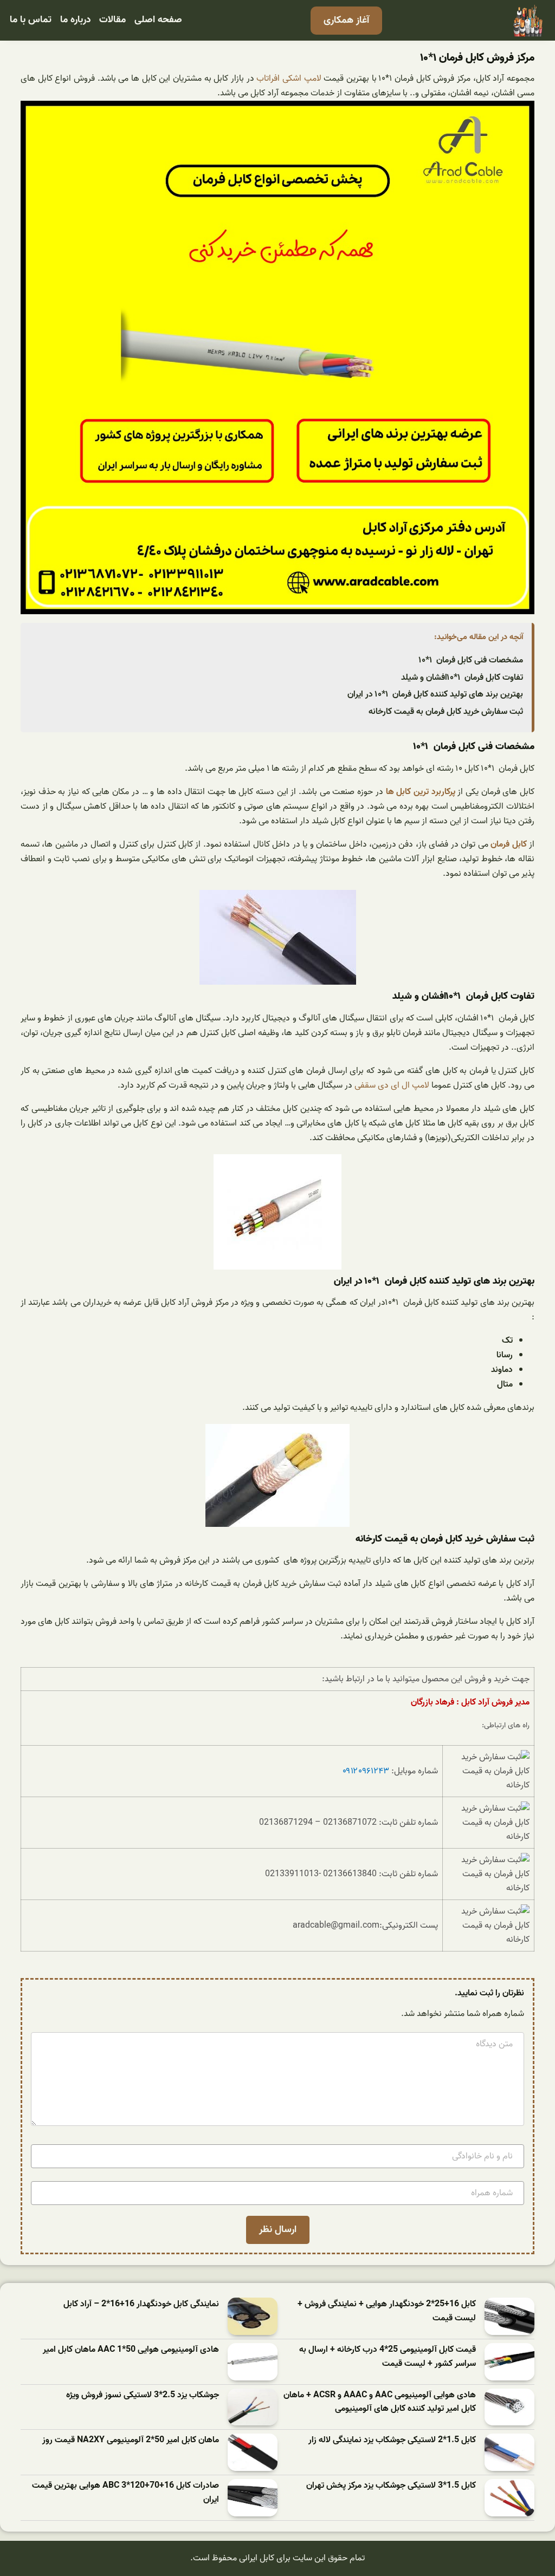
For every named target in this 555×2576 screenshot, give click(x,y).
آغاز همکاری (346, 20)
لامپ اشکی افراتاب (289, 79)
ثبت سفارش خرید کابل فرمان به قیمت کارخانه (446, 712)
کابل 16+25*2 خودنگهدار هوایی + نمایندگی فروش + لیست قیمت (387, 2311)
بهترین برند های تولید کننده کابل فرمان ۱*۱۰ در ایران (435, 694)
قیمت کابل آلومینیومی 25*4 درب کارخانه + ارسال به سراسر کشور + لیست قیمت (388, 2357)
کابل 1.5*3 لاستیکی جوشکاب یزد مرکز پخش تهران (391, 2486)
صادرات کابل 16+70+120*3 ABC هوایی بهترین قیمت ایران (125, 2493)
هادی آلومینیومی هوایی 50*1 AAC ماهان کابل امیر (131, 2350)
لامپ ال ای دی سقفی (392, 1085)
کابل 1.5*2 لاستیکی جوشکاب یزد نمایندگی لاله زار (392, 2440)
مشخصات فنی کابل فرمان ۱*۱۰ (471, 660)
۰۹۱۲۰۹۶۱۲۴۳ (366, 1771)
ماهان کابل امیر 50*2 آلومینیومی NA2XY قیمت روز (131, 2440)
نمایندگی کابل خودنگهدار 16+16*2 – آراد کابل (141, 2304)
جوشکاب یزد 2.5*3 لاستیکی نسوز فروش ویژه (143, 2395)
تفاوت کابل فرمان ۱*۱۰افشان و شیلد (462, 678)
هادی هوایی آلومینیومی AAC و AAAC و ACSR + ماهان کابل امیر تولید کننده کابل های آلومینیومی (380, 2402)
